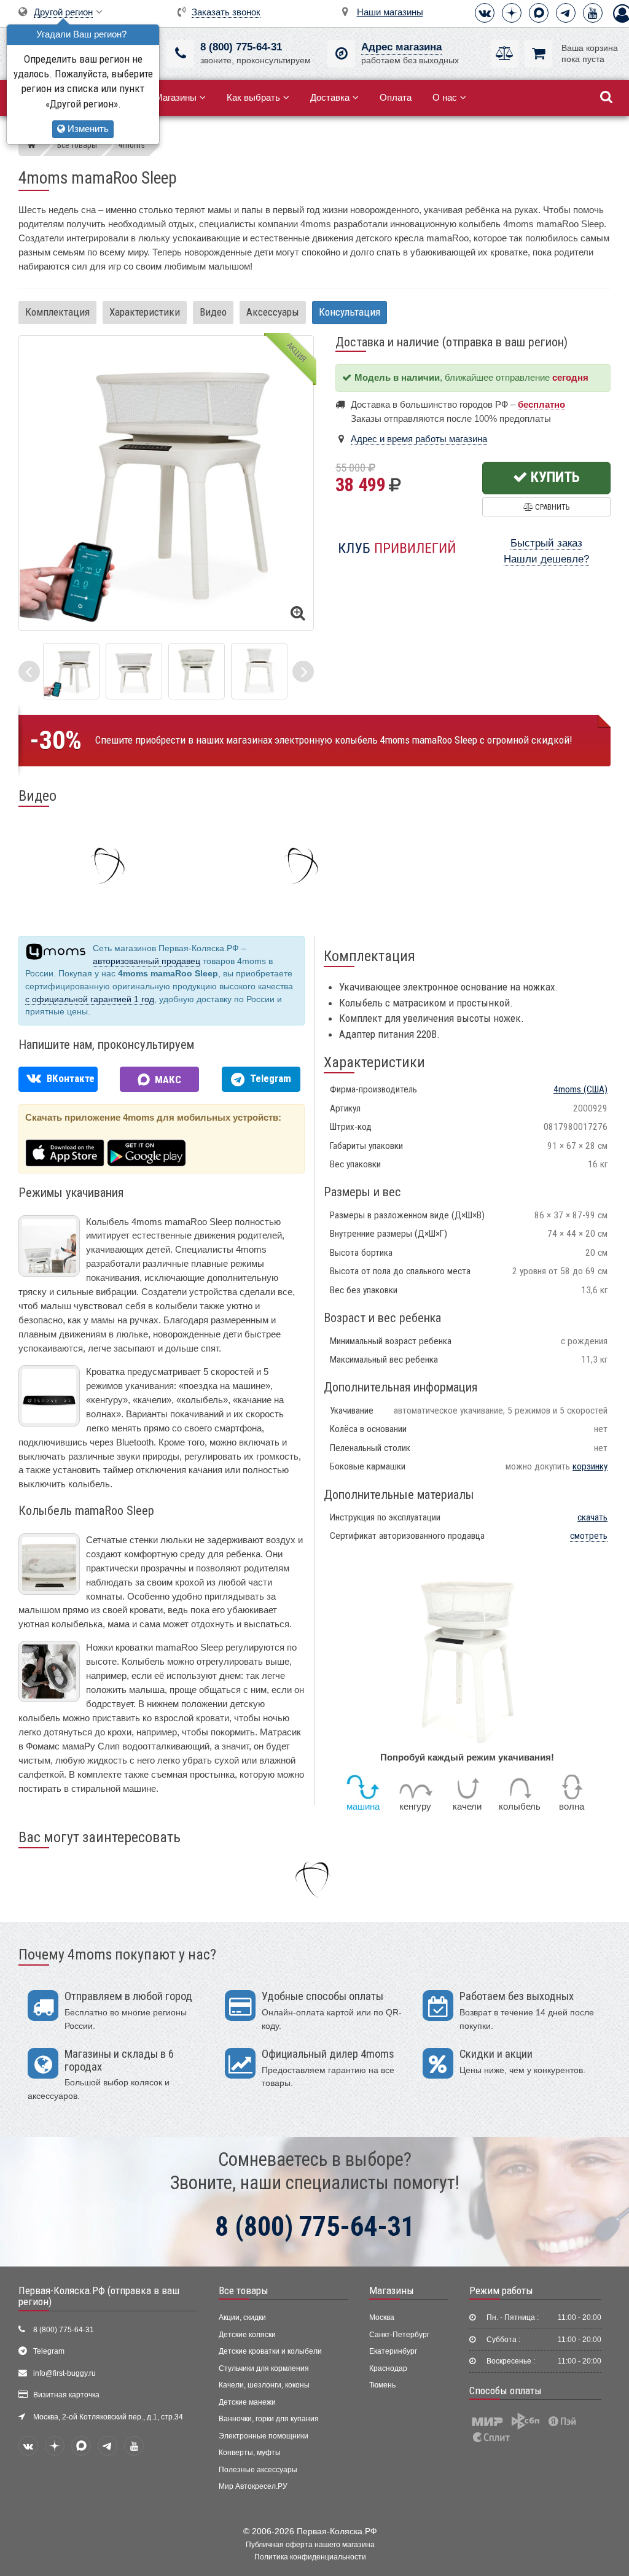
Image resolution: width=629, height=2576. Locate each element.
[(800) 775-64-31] (180, 54)
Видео (213, 312)
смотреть (589, 1536)
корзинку (590, 1466)
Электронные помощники (264, 2436)
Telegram (49, 2351)
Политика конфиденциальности (310, 2557)
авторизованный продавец (147, 961)
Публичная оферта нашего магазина (310, 2545)
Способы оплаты (506, 2391)
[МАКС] (539, 13)
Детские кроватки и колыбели (270, 2351)
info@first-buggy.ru (64, 2373)
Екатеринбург (393, 2351)
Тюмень (382, 2385)
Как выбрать (253, 97)
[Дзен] (512, 13)
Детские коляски (247, 2335)
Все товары (244, 2290)
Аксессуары (273, 312)
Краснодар (388, 2368)
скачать (592, 1517)
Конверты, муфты (250, 2453)
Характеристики (145, 312)
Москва (382, 2317)
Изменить (87, 129)
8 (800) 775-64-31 (241, 47)
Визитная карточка (66, 2395)
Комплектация (57, 312)
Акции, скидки (242, 2317)
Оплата (396, 97)
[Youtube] (593, 13)
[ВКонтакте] (485, 13)
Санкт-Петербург (399, 2335)
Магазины (176, 97)
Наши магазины (390, 12)
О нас (445, 97)
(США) (580, 1089)
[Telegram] (566, 13)
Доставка (330, 97)
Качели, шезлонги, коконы (264, 2385)
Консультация (350, 312)
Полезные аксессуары (258, 2470)
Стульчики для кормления (264, 2368)
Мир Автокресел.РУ (253, 2486)
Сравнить (551, 507)
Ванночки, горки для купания (269, 2419)
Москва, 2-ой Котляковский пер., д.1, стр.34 (108, 2417)
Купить (554, 477)
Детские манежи (247, 2402)
